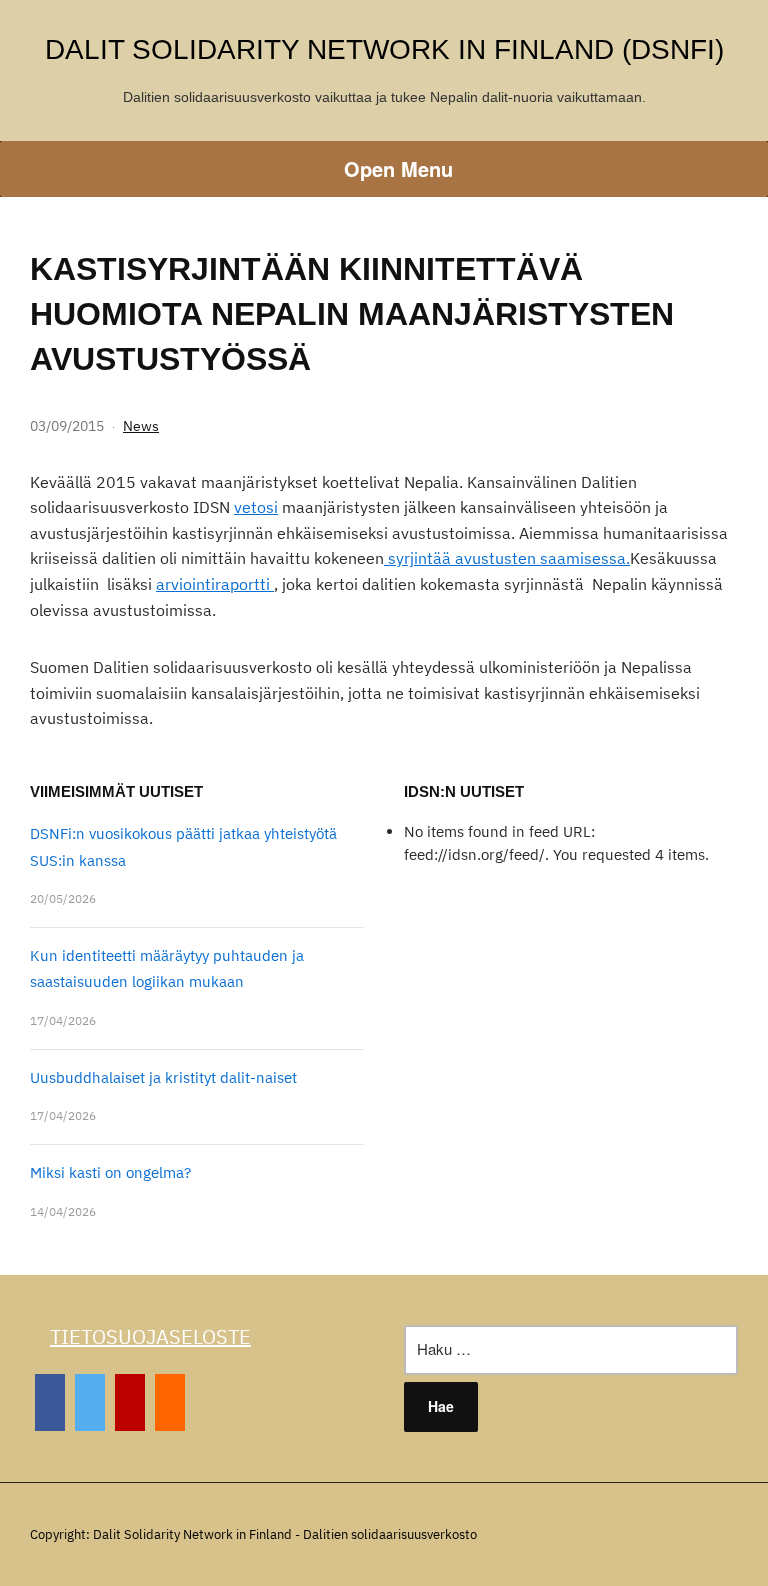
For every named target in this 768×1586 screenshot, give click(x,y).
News (141, 426)
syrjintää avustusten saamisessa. (507, 558)
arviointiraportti (215, 584)
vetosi (256, 507)
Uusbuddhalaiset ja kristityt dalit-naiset (163, 1077)
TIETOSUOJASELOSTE (150, 1336)
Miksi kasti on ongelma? (110, 1172)
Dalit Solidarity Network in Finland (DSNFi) (384, 49)
